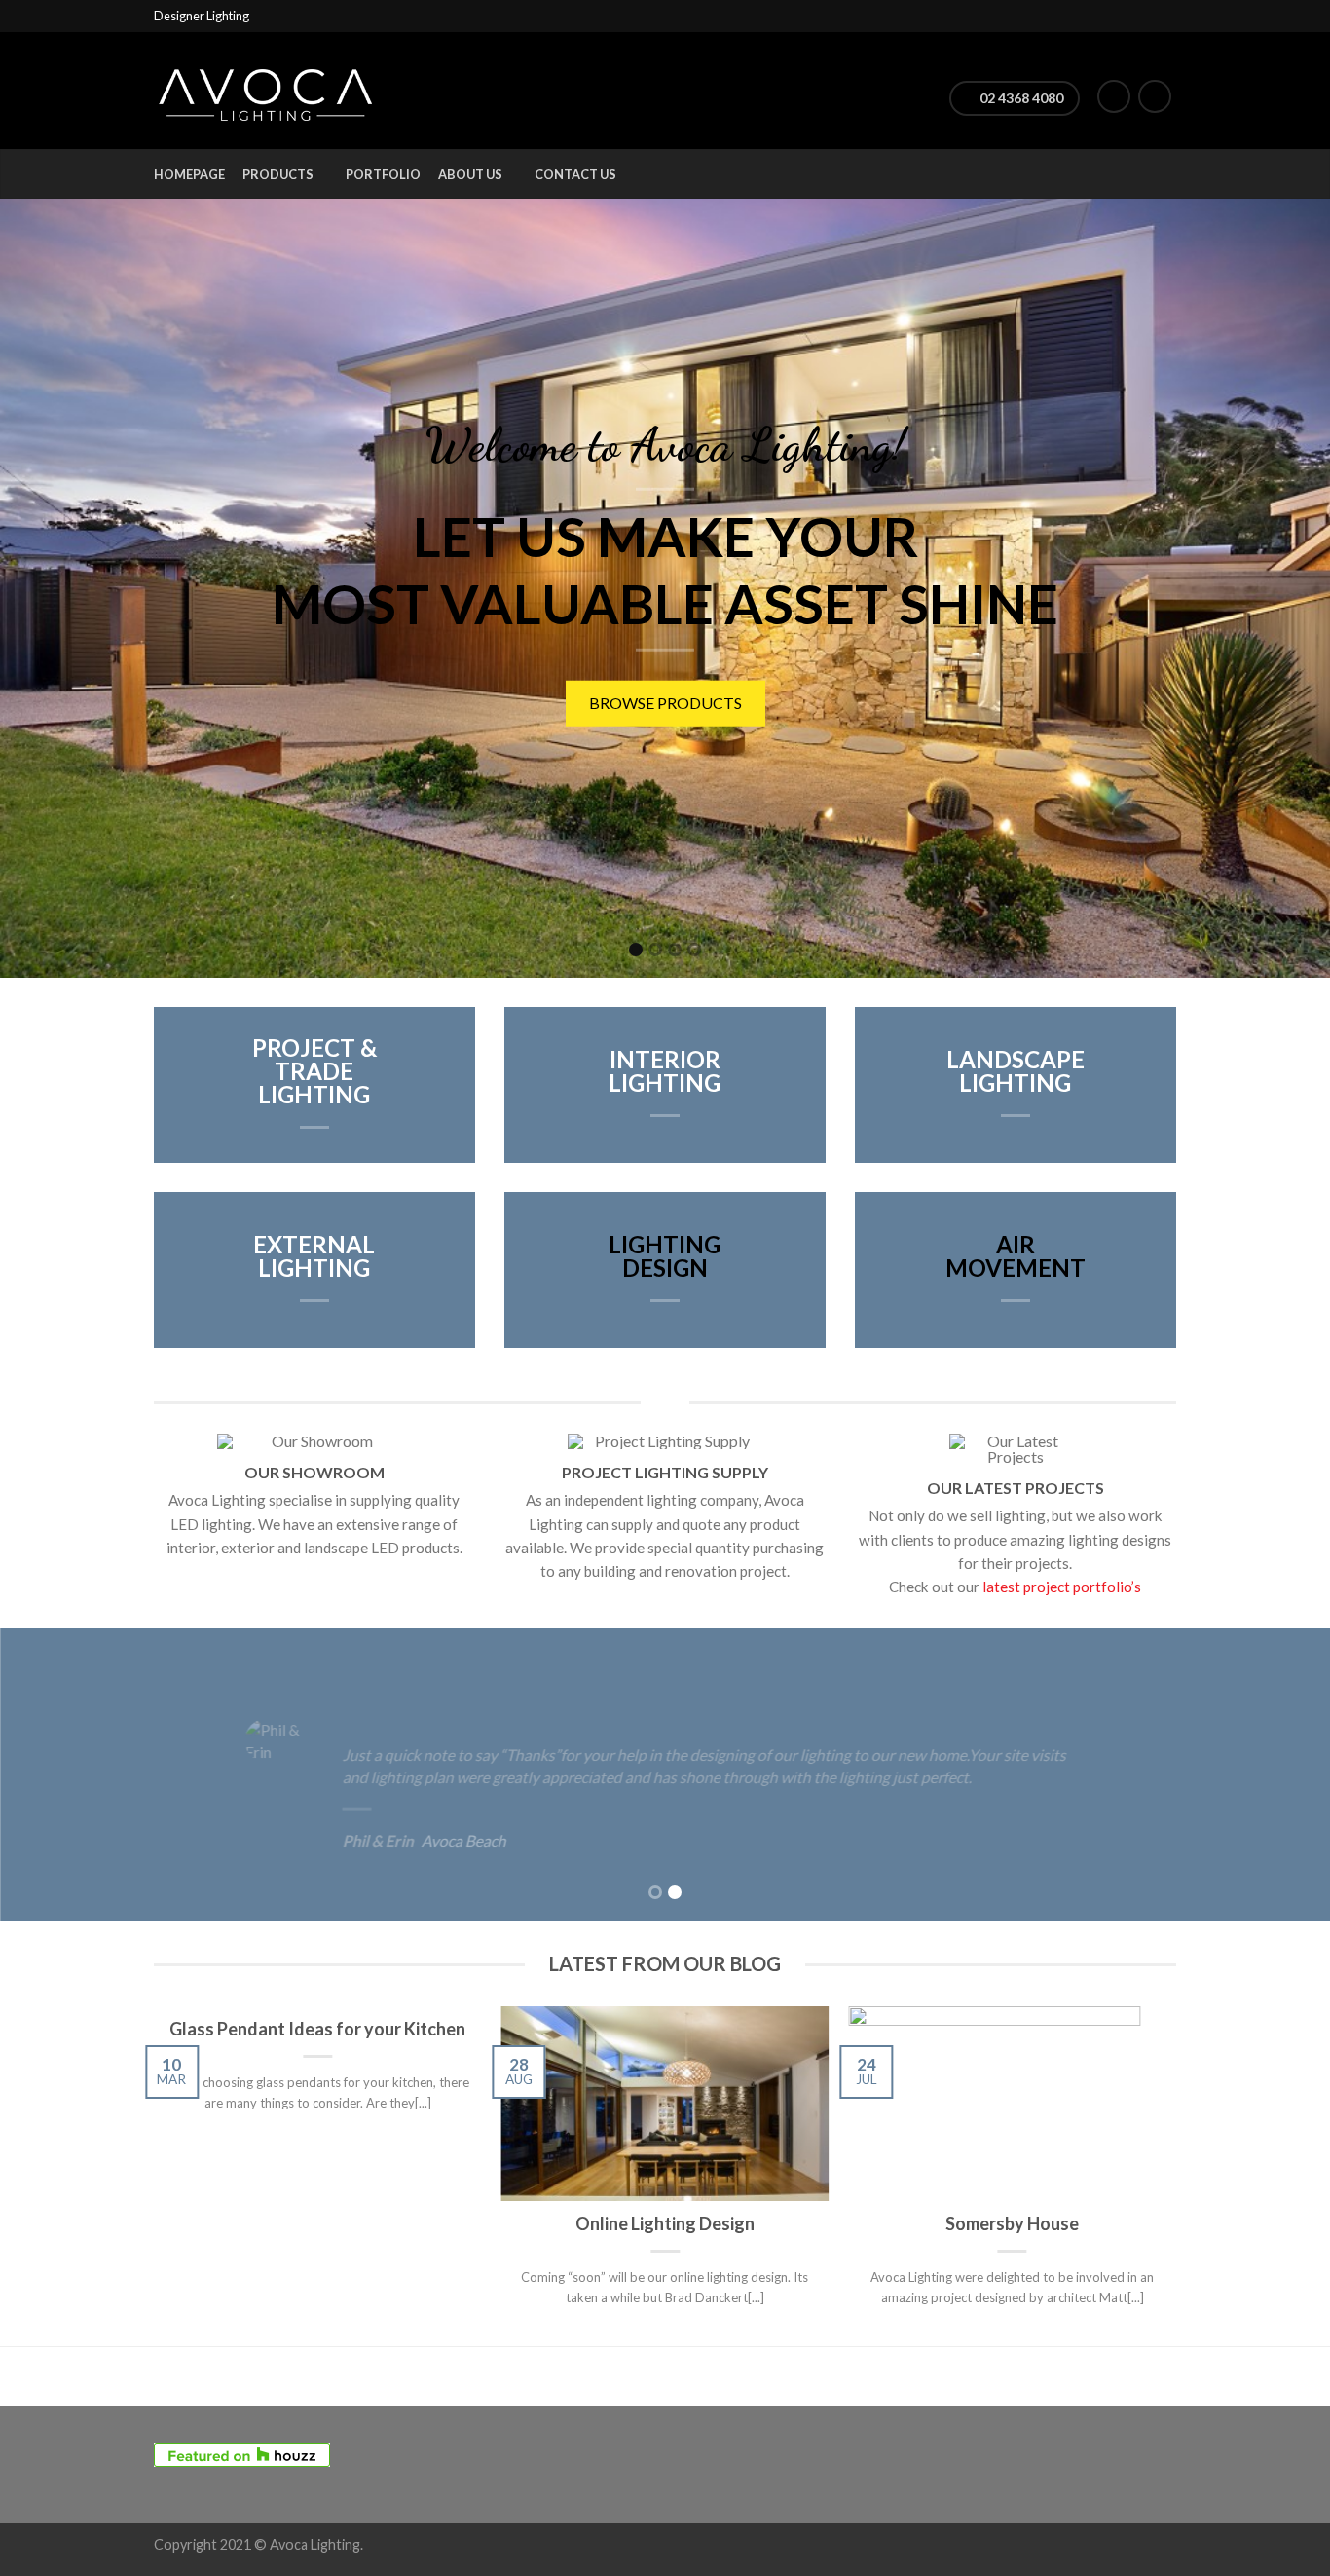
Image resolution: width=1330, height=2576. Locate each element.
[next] (1176, 2177)
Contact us (575, 174)
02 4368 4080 (1020, 98)
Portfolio (383, 174)
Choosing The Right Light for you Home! (784, 710)
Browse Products (473, 710)
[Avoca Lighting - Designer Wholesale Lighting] (266, 90)
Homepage (189, 174)
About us (470, 174)
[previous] (155, 2177)
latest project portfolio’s (1062, 1587)
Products (278, 174)
